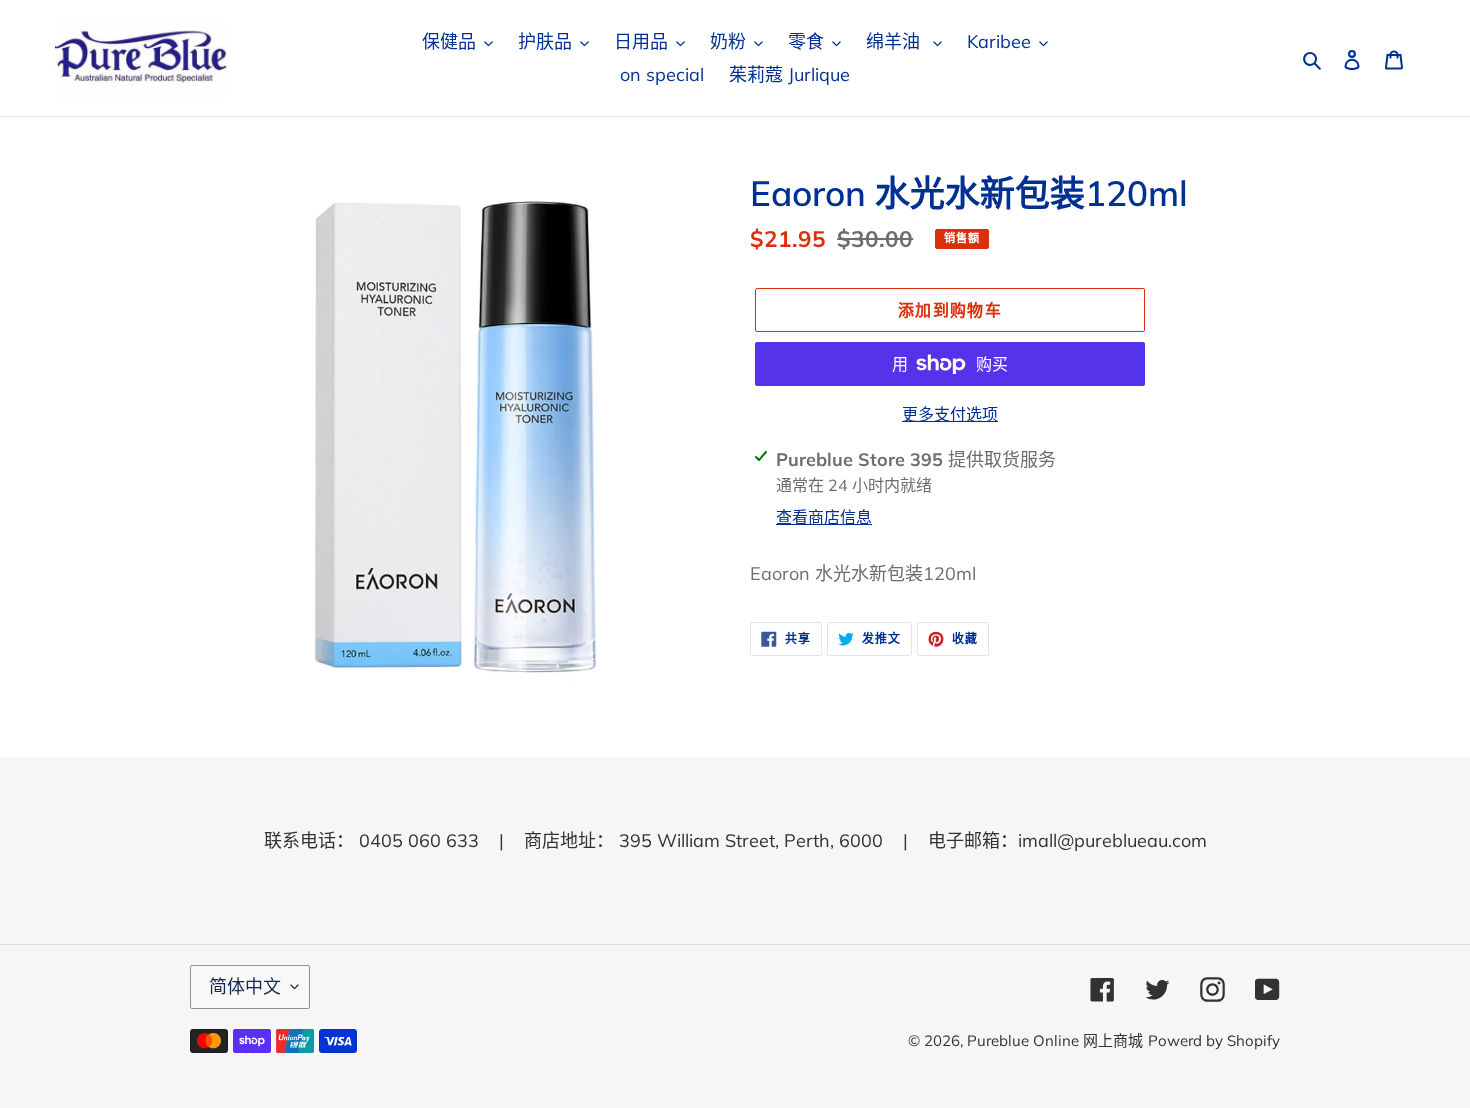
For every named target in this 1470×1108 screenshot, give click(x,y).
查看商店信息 (824, 517)
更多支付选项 (950, 414)
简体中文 (245, 986)
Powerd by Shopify (1214, 1040)
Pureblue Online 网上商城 (1055, 1040)
